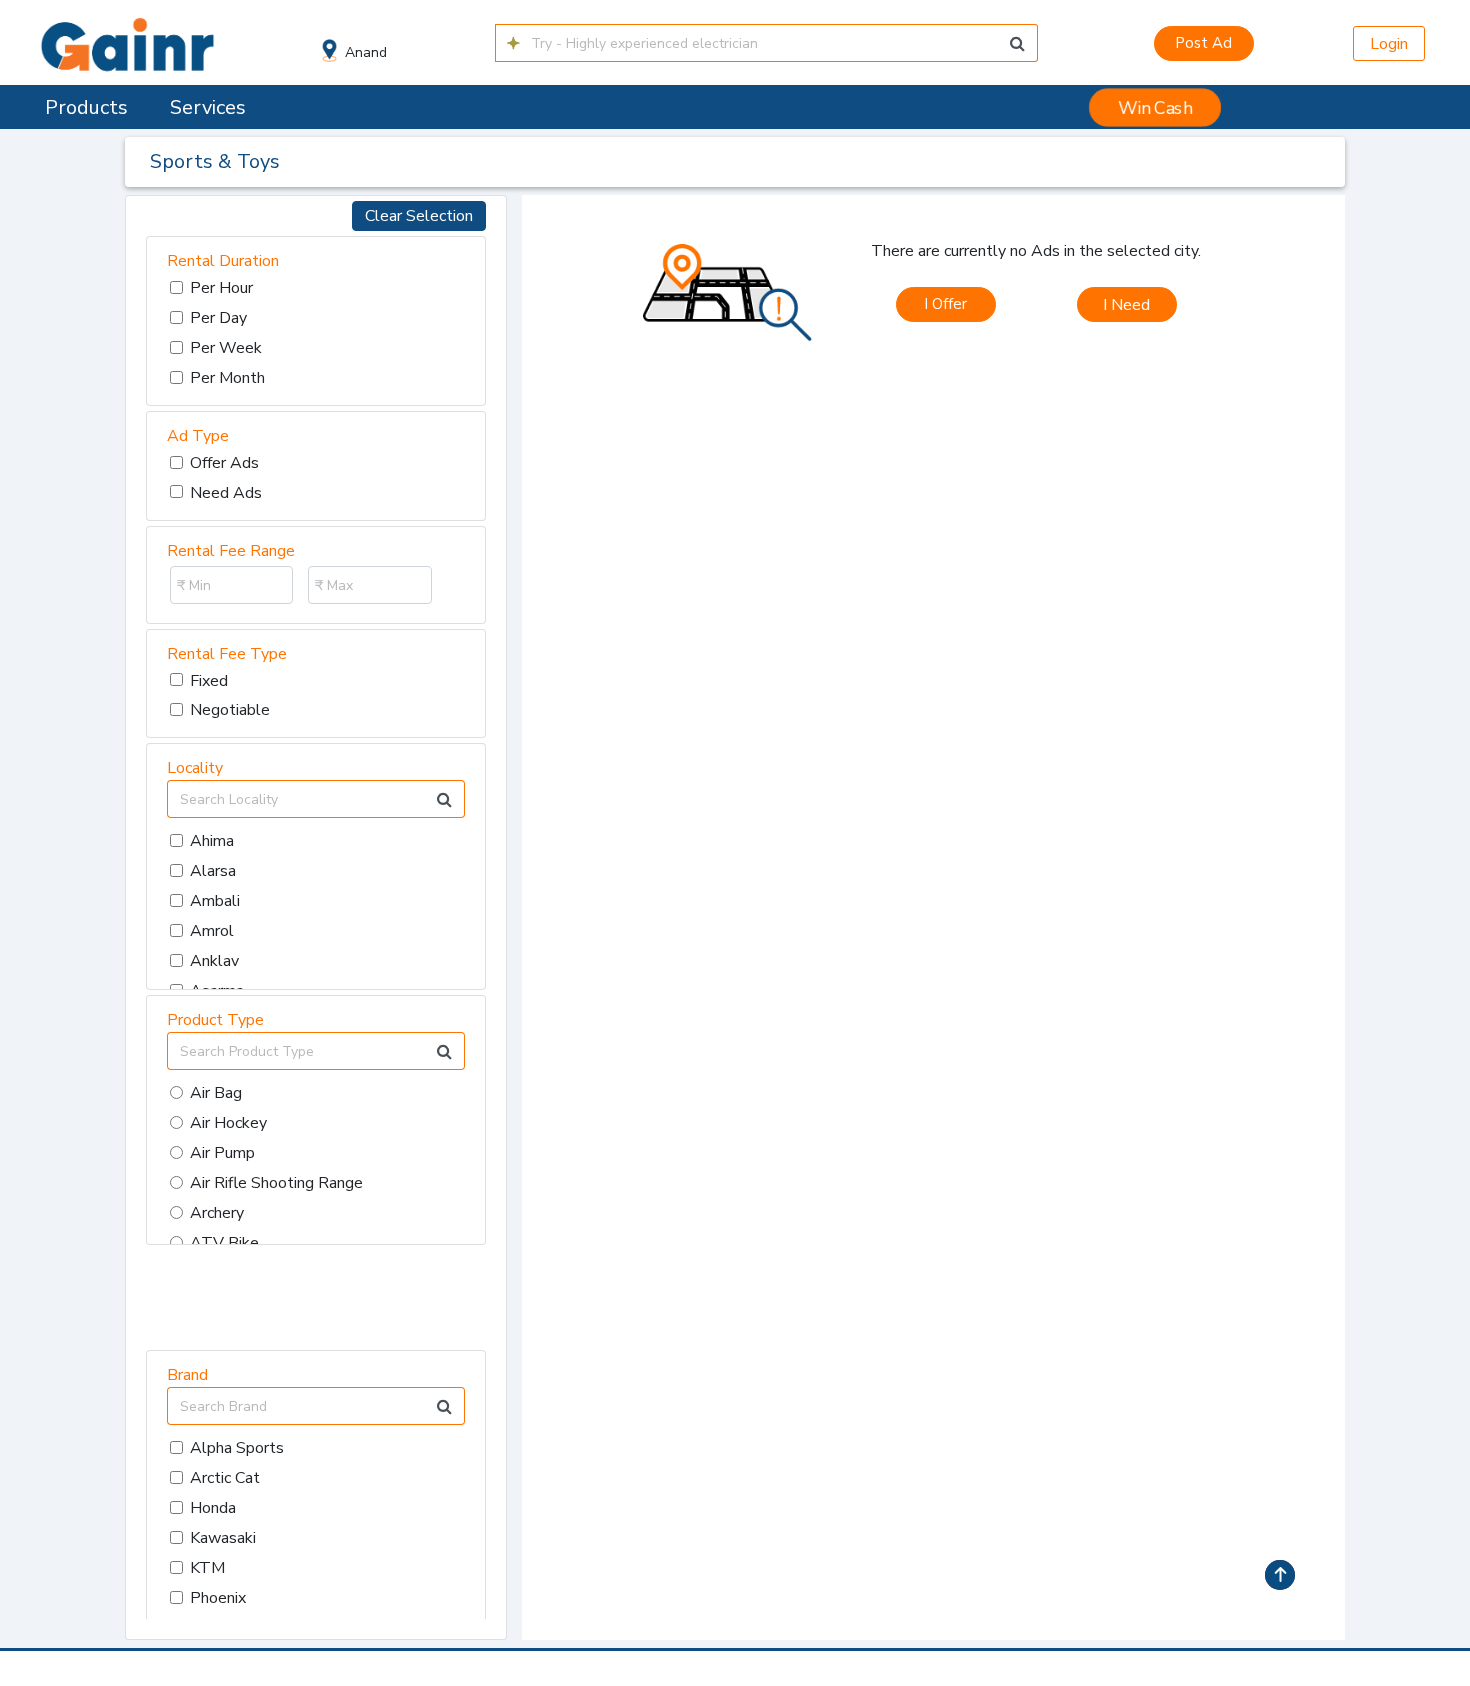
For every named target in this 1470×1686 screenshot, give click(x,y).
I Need (1126, 305)
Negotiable (230, 710)
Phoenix (218, 1598)
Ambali (215, 901)
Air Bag (216, 1093)
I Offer (945, 304)
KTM (207, 1568)
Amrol (212, 931)
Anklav (214, 961)
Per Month (227, 378)
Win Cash (1155, 107)
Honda (213, 1508)
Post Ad (1203, 43)
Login (1389, 44)
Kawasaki (223, 1538)
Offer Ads (224, 463)
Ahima (212, 841)
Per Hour (221, 288)
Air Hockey (228, 1123)
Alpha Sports (237, 1448)
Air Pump (222, 1153)
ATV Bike (224, 1243)
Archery (217, 1213)
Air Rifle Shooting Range (276, 1183)
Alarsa (213, 871)
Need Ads (226, 493)
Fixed (209, 681)
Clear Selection (419, 216)
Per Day (218, 318)
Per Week (226, 348)
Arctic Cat (225, 1478)
